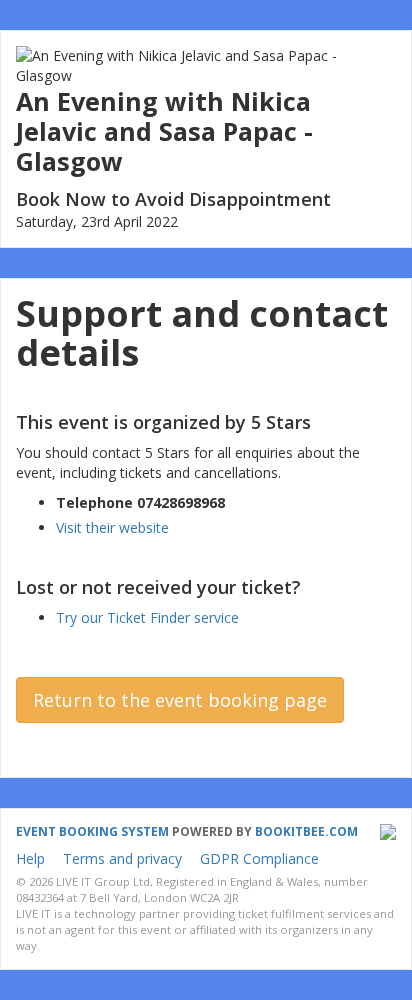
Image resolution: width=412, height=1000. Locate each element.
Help (30, 858)
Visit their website (112, 527)
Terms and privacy (122, 858)
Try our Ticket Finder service (147, 617)
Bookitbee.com (306, 831)
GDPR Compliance (259, 858)
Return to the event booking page (180, 700)
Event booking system (92, 831)
